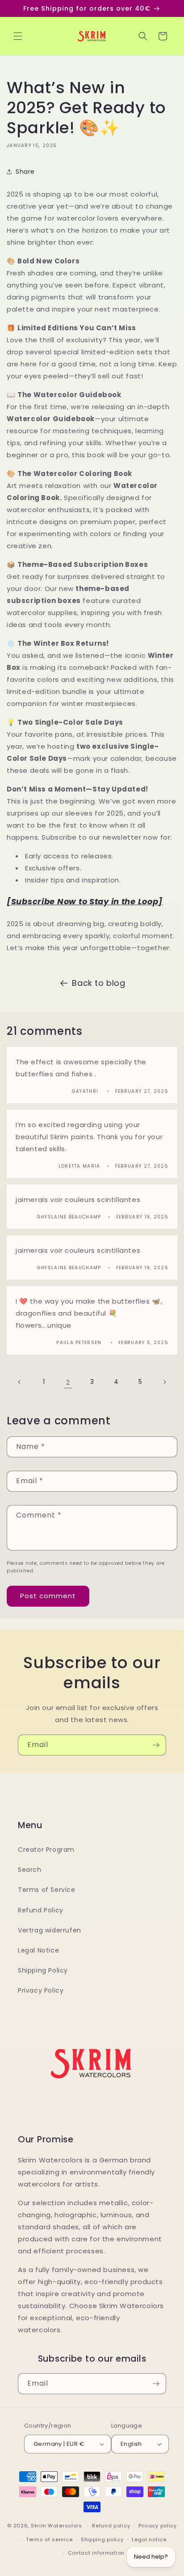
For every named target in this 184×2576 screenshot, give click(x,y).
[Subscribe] (156, 1745)
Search (30, 1870)
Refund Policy (41, 1910)
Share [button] (25, 172)
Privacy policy (158, 2526)
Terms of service (49, 2539)
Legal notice (149, 2539)
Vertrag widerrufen (50, 1930)
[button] (18, 36)
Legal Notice (38, 1950)
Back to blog (98, 983)
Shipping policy (102, 2539)
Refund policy (111, 2526)
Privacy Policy (41, 1990)
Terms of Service (47, 1890)
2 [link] (68, 1382)
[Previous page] (20, 1382)
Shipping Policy (43, 1970)
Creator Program (46, 1850)
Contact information (96, 2553)
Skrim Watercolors (56, 2526)
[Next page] (164, 1382)
